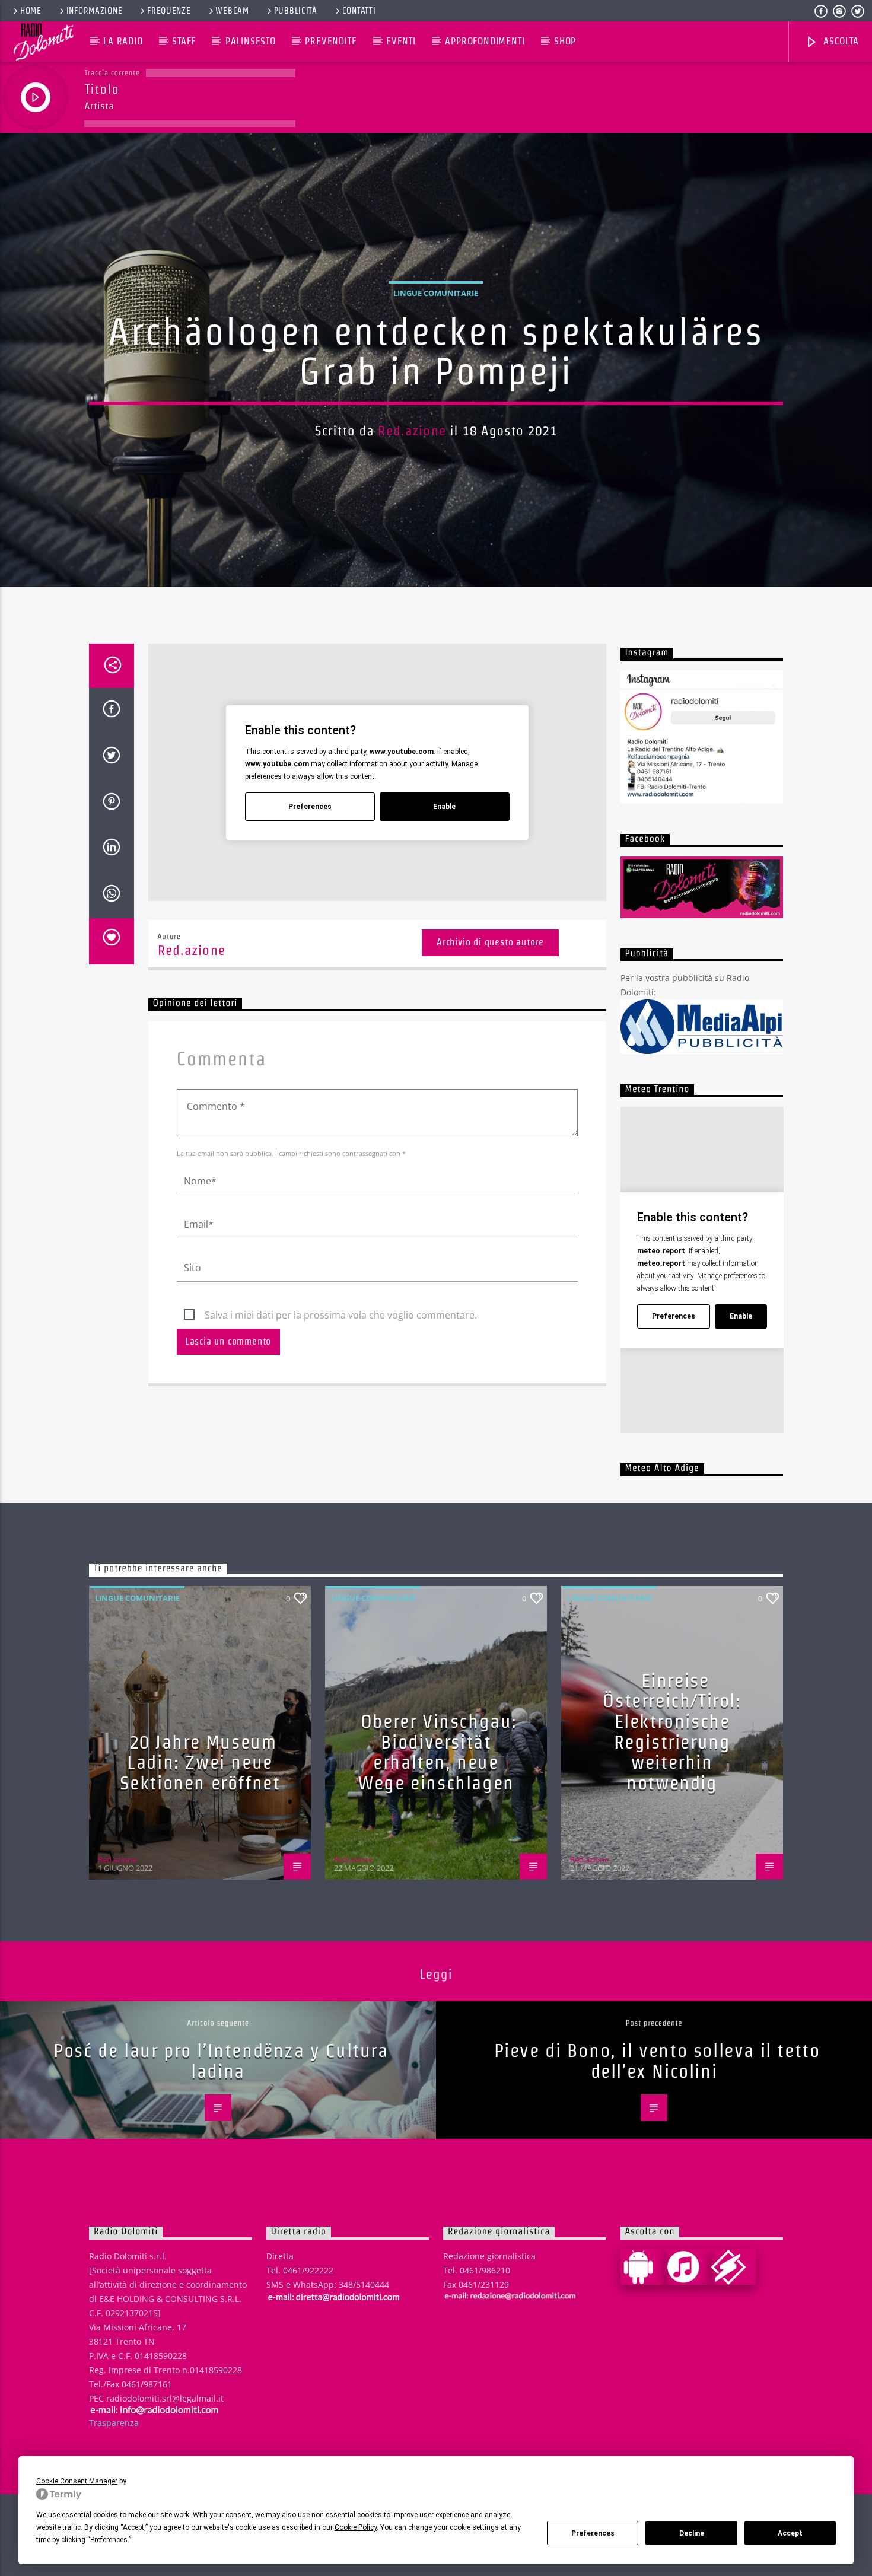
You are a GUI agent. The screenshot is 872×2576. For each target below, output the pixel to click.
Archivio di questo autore (490, 942)
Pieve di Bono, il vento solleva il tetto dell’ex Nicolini (657, 2061)
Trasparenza (114, 2423)
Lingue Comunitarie (436, 293)
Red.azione (412, 431)
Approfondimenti (485, 41)
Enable (444, 807)
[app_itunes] (688, 2267)
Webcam (232, 11)
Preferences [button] (109, 2540)
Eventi (401, 41)
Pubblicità (296, 11)
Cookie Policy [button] (356, 2527)
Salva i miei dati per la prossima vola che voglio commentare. (341, 1315)
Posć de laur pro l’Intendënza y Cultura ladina (221, 2061)
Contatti (359, 11)
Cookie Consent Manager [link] (77, 2481)
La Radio (123, 41)
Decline (692, 2533)
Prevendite (331, 41)
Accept (790, 2533)
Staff (184, 41)
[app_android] (643, 2267)
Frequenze (169, 11)
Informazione (95, 11)
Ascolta (839, 41)
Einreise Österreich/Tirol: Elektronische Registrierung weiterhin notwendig (672, 1731)
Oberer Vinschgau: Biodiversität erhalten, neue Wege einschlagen (437, 1752)
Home (31, 11)
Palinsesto (251, 41)
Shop (565, 41)
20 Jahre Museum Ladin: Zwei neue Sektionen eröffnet (200, 1762)
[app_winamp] (733, 2267)
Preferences (593, 2533)
